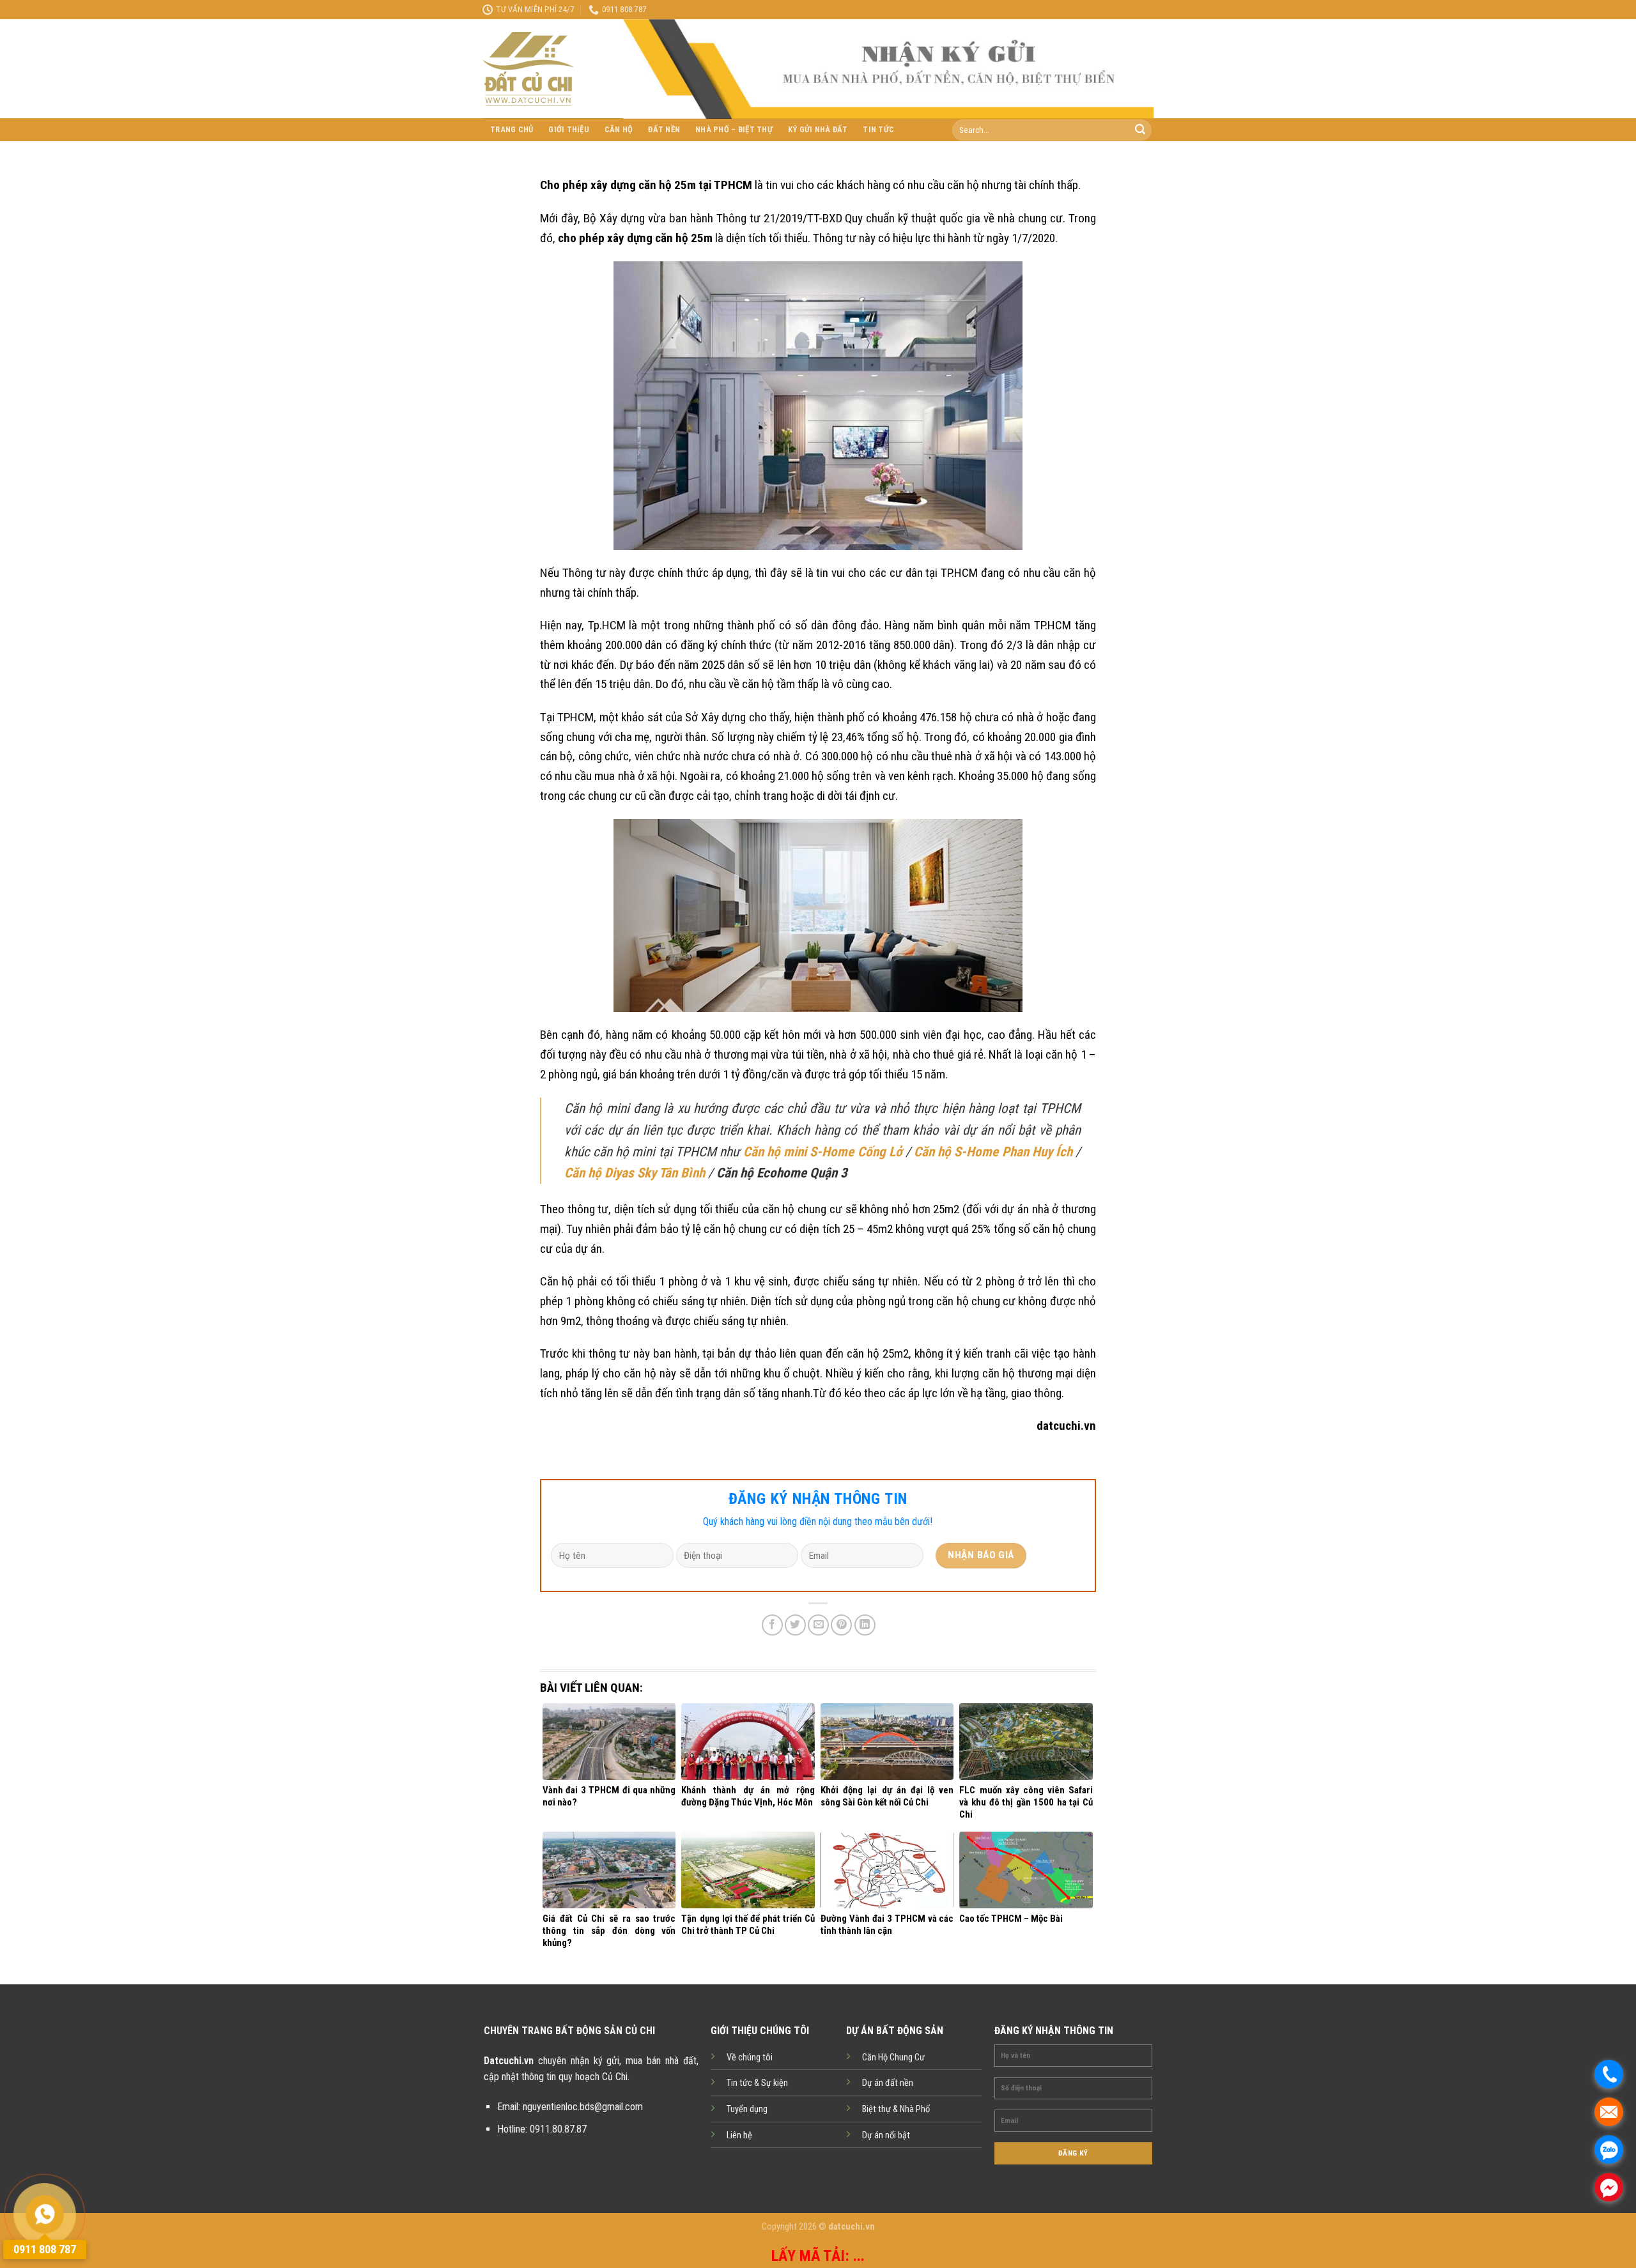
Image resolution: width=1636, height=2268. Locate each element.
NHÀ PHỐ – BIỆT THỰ (734, 129)
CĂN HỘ (619, 129)
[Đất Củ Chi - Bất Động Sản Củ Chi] (543, 69)
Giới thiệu (569, 129)
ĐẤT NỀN (664, 129)
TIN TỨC (878, 129)
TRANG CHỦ (512, 129)
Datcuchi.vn (509, 2061)
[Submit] (1140, 130)
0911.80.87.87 (558, 2129)
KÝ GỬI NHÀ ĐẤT (818, 129)
